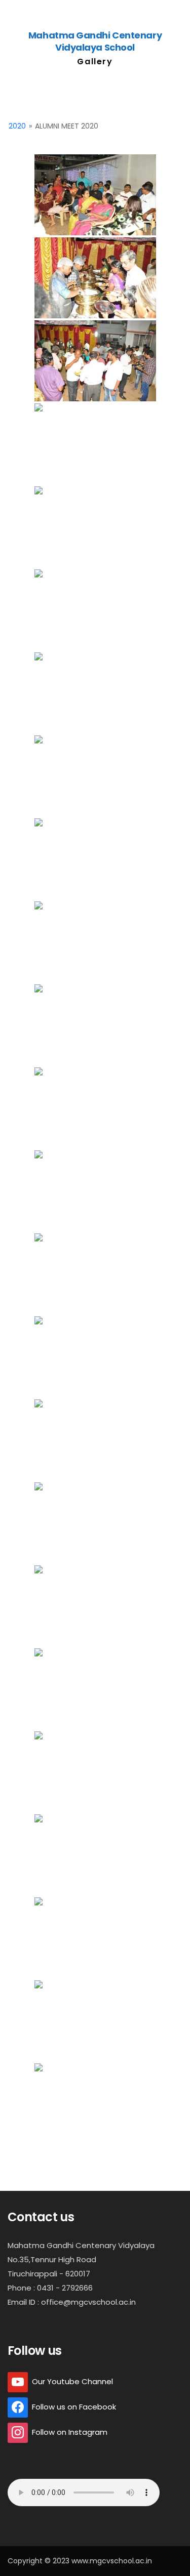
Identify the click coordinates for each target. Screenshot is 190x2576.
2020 (17, 126)
